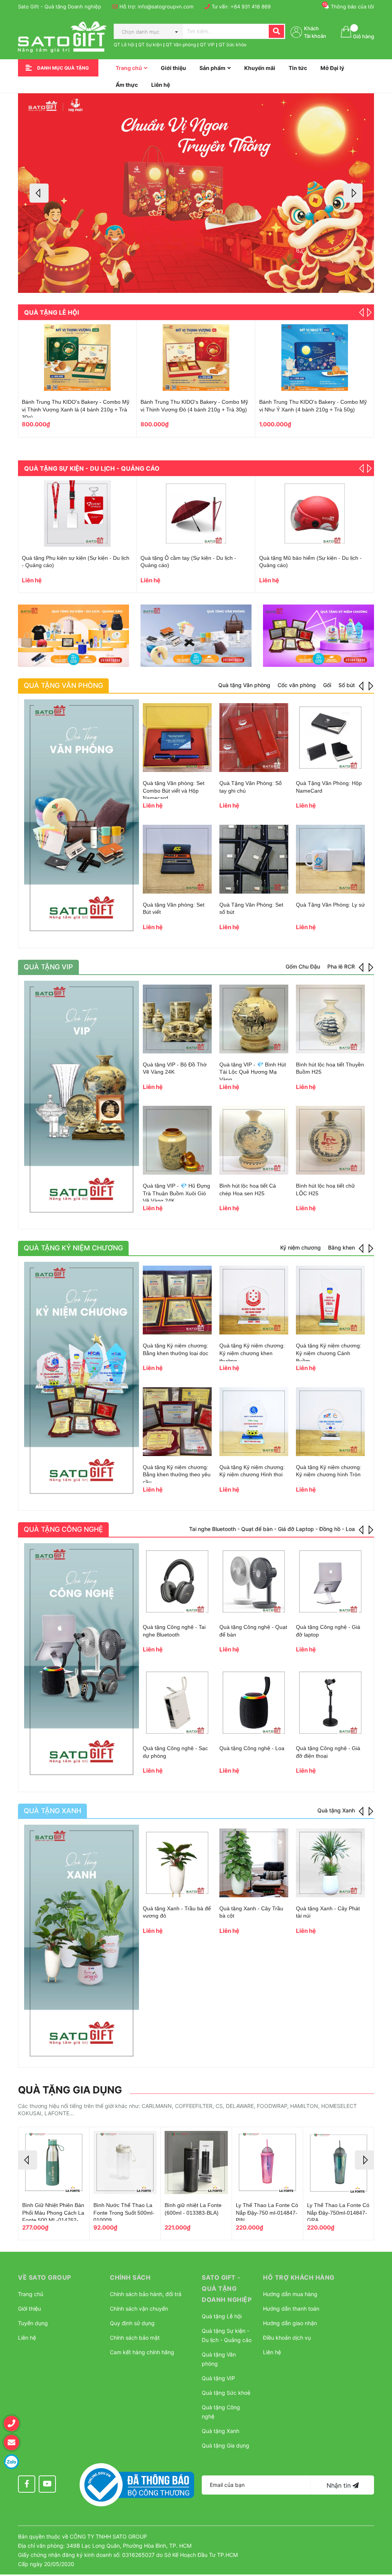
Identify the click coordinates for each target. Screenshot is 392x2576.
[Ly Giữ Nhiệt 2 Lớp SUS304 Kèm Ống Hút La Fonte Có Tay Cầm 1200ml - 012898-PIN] (196, 2162)
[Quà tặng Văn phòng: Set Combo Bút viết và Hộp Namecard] (177, 738)
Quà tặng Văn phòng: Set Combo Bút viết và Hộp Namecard (174, 791)
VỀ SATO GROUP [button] (45, 2277)
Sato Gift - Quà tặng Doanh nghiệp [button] (227, 2288)
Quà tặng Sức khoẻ (226, 2393)
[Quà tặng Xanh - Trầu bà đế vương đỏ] (177, 1863)
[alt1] (73, 636)
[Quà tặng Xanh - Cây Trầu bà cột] (254, 1863)
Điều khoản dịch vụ (287, 2338)
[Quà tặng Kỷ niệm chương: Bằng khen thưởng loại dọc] (177, 1300)
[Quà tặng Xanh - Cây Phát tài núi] (330, 1863)
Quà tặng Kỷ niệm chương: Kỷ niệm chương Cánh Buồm (329, 1353)
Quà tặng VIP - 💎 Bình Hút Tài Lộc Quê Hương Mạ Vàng (253, 1072)
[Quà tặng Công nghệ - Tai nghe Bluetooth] (177, 1581)
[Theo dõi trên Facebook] (27, 2484)
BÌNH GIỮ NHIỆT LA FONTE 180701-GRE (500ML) (119, 2213)
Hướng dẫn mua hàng (290, 2294)
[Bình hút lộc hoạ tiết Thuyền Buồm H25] (330, 1019)
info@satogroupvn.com (166, 7)
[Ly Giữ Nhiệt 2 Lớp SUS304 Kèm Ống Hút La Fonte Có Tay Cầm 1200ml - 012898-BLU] (339, 2162)
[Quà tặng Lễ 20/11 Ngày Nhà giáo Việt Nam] (196, 358)
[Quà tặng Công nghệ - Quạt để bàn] (254, 1581)
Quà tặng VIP (218, 2378)
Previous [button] (39, 193)
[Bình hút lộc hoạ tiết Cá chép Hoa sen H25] (254, 1140)
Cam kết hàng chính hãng (142, 2352)
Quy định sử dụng (132, 2323)
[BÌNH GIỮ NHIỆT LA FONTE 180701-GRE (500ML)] (125, 2162)
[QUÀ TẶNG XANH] (82, 1943)
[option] (196, 193)
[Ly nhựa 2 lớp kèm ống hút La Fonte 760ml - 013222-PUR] (54, 2162)
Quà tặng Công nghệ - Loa (252, 1748)
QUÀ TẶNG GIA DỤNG (70, 2090)
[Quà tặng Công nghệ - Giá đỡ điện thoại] (330, 1703)
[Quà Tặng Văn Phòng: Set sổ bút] (254, 859)
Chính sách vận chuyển (139, 2309)
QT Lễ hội (124, 45)
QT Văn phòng (181, 45)
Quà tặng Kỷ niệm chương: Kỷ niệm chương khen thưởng (252, 1353)
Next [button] (353, 193)
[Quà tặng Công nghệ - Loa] (254, 1703)
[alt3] (318, 636)
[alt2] (196, 636)
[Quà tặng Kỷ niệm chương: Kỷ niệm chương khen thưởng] (254, 1300)
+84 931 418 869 (251, 7)
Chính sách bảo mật (135, 2338)
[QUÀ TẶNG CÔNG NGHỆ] (82, 1662)
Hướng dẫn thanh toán (291, 2309)
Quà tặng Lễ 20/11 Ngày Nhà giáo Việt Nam (194, 402)
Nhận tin (340, 2485)
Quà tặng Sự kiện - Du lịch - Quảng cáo (92, 468)
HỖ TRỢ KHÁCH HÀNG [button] (299, 2277)
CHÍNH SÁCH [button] (130, 2277)
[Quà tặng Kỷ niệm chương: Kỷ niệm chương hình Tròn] (330, 1422)
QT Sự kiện (150, 45)
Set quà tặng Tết (42, 402)
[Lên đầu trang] (379, 2532)
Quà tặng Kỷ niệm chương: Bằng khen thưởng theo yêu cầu (177, 1475)
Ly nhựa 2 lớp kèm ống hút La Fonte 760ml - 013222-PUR (50, 2213)
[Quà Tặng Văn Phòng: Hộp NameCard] (330, 738)
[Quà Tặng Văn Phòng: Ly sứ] (330, 859)
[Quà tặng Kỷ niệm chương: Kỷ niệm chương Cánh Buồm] (330, 1300)
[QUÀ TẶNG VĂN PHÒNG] (82, 818)
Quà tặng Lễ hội (51, 312)
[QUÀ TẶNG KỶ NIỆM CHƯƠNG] (82, 1380)
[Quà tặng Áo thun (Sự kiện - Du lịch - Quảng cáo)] (77, 514)
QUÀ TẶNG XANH (52, 1811)
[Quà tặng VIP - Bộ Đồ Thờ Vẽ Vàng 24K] (177, 1019)
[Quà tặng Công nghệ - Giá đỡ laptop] (330, 1581)
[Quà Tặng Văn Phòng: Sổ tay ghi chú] (254, 738)
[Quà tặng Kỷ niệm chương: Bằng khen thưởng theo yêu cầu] (177, 1422)
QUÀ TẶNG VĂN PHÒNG (63, 685)
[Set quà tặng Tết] (77, 358)
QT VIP (207, 45)
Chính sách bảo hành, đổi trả (146, 2294)
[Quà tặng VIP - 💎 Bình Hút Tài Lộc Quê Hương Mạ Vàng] (254, 1019)
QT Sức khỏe (233, 45)
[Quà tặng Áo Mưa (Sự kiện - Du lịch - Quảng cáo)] (196, 514)
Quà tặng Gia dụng (225, 2445)
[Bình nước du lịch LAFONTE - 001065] (314, 514)
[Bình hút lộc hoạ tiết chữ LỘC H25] (330, 1140)
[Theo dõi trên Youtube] (47, 2484)
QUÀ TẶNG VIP (48, 967)
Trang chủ (31, 2294)
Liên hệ (27, 2338)
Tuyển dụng (33, 2323)
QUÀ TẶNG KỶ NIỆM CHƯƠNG (73, 1248)
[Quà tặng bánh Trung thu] (314, 358)
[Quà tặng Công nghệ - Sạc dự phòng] (177, 1703)
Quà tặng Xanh (220, 2431)
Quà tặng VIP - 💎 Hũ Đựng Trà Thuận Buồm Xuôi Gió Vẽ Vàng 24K (176, 1193)
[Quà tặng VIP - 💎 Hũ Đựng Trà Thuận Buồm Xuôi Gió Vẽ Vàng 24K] (177, 1140)
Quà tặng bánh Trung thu (290, 402)
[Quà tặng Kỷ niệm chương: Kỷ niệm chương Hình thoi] (254, 1422)
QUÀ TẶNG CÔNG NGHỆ (63, 1529)
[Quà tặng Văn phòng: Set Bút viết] (177, 859)
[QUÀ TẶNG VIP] (82, 1099)
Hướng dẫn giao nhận (290, 2323)
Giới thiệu (29, 2309)
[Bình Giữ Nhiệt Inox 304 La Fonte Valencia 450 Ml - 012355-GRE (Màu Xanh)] (267, 2162)
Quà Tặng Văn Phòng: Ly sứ (330, 905)
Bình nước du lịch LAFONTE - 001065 (305, 558)
